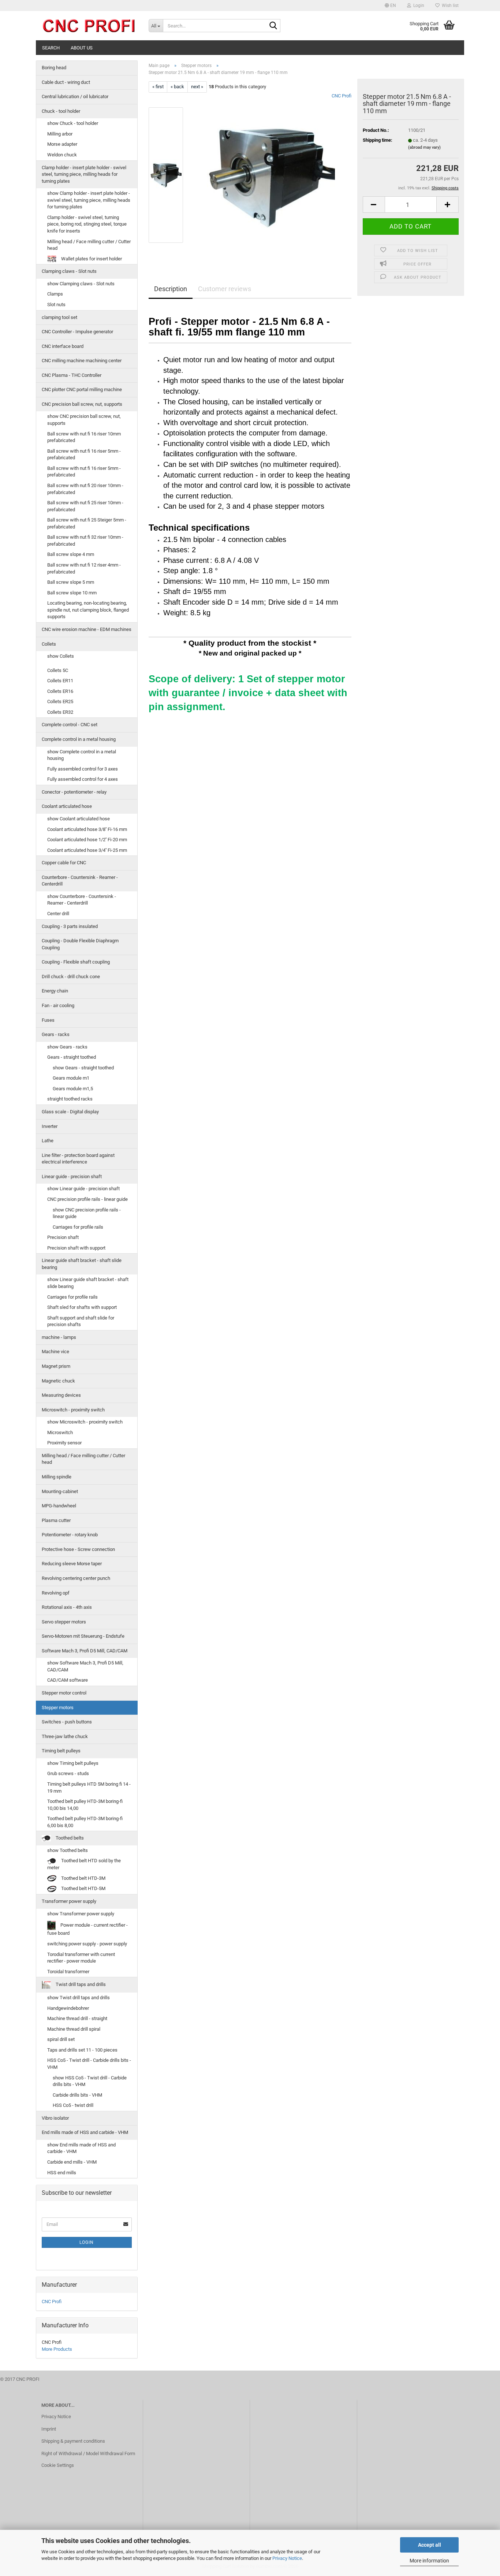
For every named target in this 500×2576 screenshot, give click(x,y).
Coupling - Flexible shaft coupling (76, 962)
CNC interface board (63, 346)
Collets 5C (58, 670)
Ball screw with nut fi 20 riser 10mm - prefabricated (85, 489)
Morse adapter (62, 144)
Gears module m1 (71, 1078)
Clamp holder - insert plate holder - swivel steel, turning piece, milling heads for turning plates (84, 174)
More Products (57, 2349)
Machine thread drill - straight (77, 2018)
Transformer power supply (69, 1901)
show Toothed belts (68, 1850)
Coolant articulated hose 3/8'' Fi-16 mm (87, 829)
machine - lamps (59, 1337)
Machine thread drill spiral (74, 2029)
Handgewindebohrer (68, 2008)
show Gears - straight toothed (83, 1068)
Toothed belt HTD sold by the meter (84, 1864)
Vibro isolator (55, 2118)
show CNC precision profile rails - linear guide (87, 1213)
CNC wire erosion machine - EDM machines (87, 629)
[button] (390, 5)
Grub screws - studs (68, 1773)
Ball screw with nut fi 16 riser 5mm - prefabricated (84, 454)
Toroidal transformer (68, 1972)
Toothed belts (69, 1838)
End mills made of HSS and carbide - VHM (85, 2132)
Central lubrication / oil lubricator (75, 96)
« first (158, 87)
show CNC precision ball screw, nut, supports (84, 420)
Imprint (49, 2429)
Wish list (449, 5)
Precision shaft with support (76, 1248)
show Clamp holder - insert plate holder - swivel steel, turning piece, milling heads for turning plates (89, 200)
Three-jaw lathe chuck (65, 1736)
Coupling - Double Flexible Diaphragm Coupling (80, 944)
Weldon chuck (62, 155)
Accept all (430, 2545)
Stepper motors (58, 1708)
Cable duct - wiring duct (66, 82)
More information (429, 2561)
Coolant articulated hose (67, 806)
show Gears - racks (67, 1047)
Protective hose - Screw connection (78, 1549)
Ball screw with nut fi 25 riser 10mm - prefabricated (85, 506)
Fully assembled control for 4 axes (83, 779)
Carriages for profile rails (78, 1227)
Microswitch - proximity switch (73, 1410)
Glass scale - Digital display (70, 1112)
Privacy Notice (287, 2558)
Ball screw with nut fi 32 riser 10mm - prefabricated (85, 541)
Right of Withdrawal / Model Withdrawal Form (88, 2453)
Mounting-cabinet (60, 1491)
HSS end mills (62, 2173)
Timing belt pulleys (61, 1751)
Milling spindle (57, 1477)
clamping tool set (59, 317)
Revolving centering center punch (76, 1578)
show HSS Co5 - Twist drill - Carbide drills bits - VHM (90, 2081)
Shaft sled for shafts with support (82, 1307)
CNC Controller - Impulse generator (77, 332)
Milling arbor (60, 134)
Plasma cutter (56, 1520)
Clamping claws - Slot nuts (69, 271)
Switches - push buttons (67, 1722)
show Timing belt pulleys (73, 1763)
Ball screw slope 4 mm (71, 554)
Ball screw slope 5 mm (71, 582)
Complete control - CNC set (70, 725)
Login (87, 2242)
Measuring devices (61, 1395)
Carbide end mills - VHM (72, 2162)
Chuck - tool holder (61, 111)
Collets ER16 (60, 691)
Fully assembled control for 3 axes (83, 769)
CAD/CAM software (68, 1680)
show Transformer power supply (81, 1914)
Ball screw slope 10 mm (72, 593)
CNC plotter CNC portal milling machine (82, 389)
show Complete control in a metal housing (82, 755)
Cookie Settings (58, 2465)
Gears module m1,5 (73, 1089)
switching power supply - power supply (87, 1944)
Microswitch (60, 1432)
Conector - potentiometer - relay (74, 792)
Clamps (55, 294)
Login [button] (418, 5)
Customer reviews (225, 289)
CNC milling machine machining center (82, 361)
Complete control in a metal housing (79, 739)
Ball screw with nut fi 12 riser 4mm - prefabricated (84, 568)
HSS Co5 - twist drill (73, 2105)
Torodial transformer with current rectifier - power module (81, 1958)
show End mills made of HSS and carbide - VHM (81, 2148)
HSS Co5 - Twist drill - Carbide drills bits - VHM (89, 2064)
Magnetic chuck (58, 1381)
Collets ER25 (60, 701)
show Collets (61, 656)
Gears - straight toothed (72, 1057)
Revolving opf (56, 1593)
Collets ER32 (60, 712)
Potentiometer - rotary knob (70, 1535)
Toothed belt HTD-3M (83, 1878)
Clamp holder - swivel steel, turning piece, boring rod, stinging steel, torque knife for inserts (87, 224)
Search (51, 48)
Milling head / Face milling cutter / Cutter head (89, 245)
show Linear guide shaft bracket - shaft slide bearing (88, 1283)
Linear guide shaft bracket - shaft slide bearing (82, 1264)
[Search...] (273, 26)
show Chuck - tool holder (73, 123)
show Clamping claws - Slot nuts (81, 284)
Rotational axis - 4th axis (67, 1607)
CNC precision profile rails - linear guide (87, 1199)
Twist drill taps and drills (80, 1985)
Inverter (50, 1126)
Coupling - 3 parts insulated (70, 926)
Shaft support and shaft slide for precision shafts (81, 1321)
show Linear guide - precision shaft (83, 1189)
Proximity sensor (64, 1443)
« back (177, 87)
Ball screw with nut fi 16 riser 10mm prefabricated (84, 437)
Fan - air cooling (58, 1005)
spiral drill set (61, 2039)
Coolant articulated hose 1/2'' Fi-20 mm (87, 840)
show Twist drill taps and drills (79, 1998)
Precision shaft (63, 1237)
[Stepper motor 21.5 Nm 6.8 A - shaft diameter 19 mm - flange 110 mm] (271, 175)
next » (197, 87)
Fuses (48, 1020)
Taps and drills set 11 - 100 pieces (82, 2050)
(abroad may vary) (424, 147)
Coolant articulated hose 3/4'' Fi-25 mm (87, 850)
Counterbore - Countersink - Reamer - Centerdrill (80, 881)
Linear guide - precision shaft (72, 1176)
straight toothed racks (70, 1099)
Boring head (54, 68)
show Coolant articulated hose (79, 819)
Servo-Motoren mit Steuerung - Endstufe (83, 1636)
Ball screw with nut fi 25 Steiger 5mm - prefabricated (87, 523)
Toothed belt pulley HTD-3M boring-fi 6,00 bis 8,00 (85, 1822)
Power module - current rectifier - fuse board (87, 1929)
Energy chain (55, 991)
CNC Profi (342, 96)
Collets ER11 (60, 681)
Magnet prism (56, 1366)
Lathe (48, 1141)
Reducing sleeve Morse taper (72, 1564)
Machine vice (55, 1352)
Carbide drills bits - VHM (77, 2095)
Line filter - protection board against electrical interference (78, 1159)
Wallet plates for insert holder (91, 259)
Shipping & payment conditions (73, 2441)
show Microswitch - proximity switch (85, 1422)
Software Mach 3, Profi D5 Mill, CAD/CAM (85, 1651)
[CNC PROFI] (89, 26)
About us (82, 48)
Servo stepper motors (64, 1622)
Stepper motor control (64, 1693)
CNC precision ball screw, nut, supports (82, 404)
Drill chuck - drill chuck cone (71, 977)
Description (171, 289)
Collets (49, 644)
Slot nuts (56, 305)
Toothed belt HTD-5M (83, 1888)
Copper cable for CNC (64, 863)
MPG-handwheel (59, 1506)
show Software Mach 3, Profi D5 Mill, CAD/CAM (85, 1666)
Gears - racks (56, 1034)
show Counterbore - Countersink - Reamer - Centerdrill (82, 900)
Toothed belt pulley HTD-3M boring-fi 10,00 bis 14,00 (85, 1805)
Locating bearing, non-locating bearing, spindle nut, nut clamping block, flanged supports (88, 610)
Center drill (58, 914)
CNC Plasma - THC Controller (72, 375)
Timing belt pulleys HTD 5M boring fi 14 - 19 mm (89, 1788)
